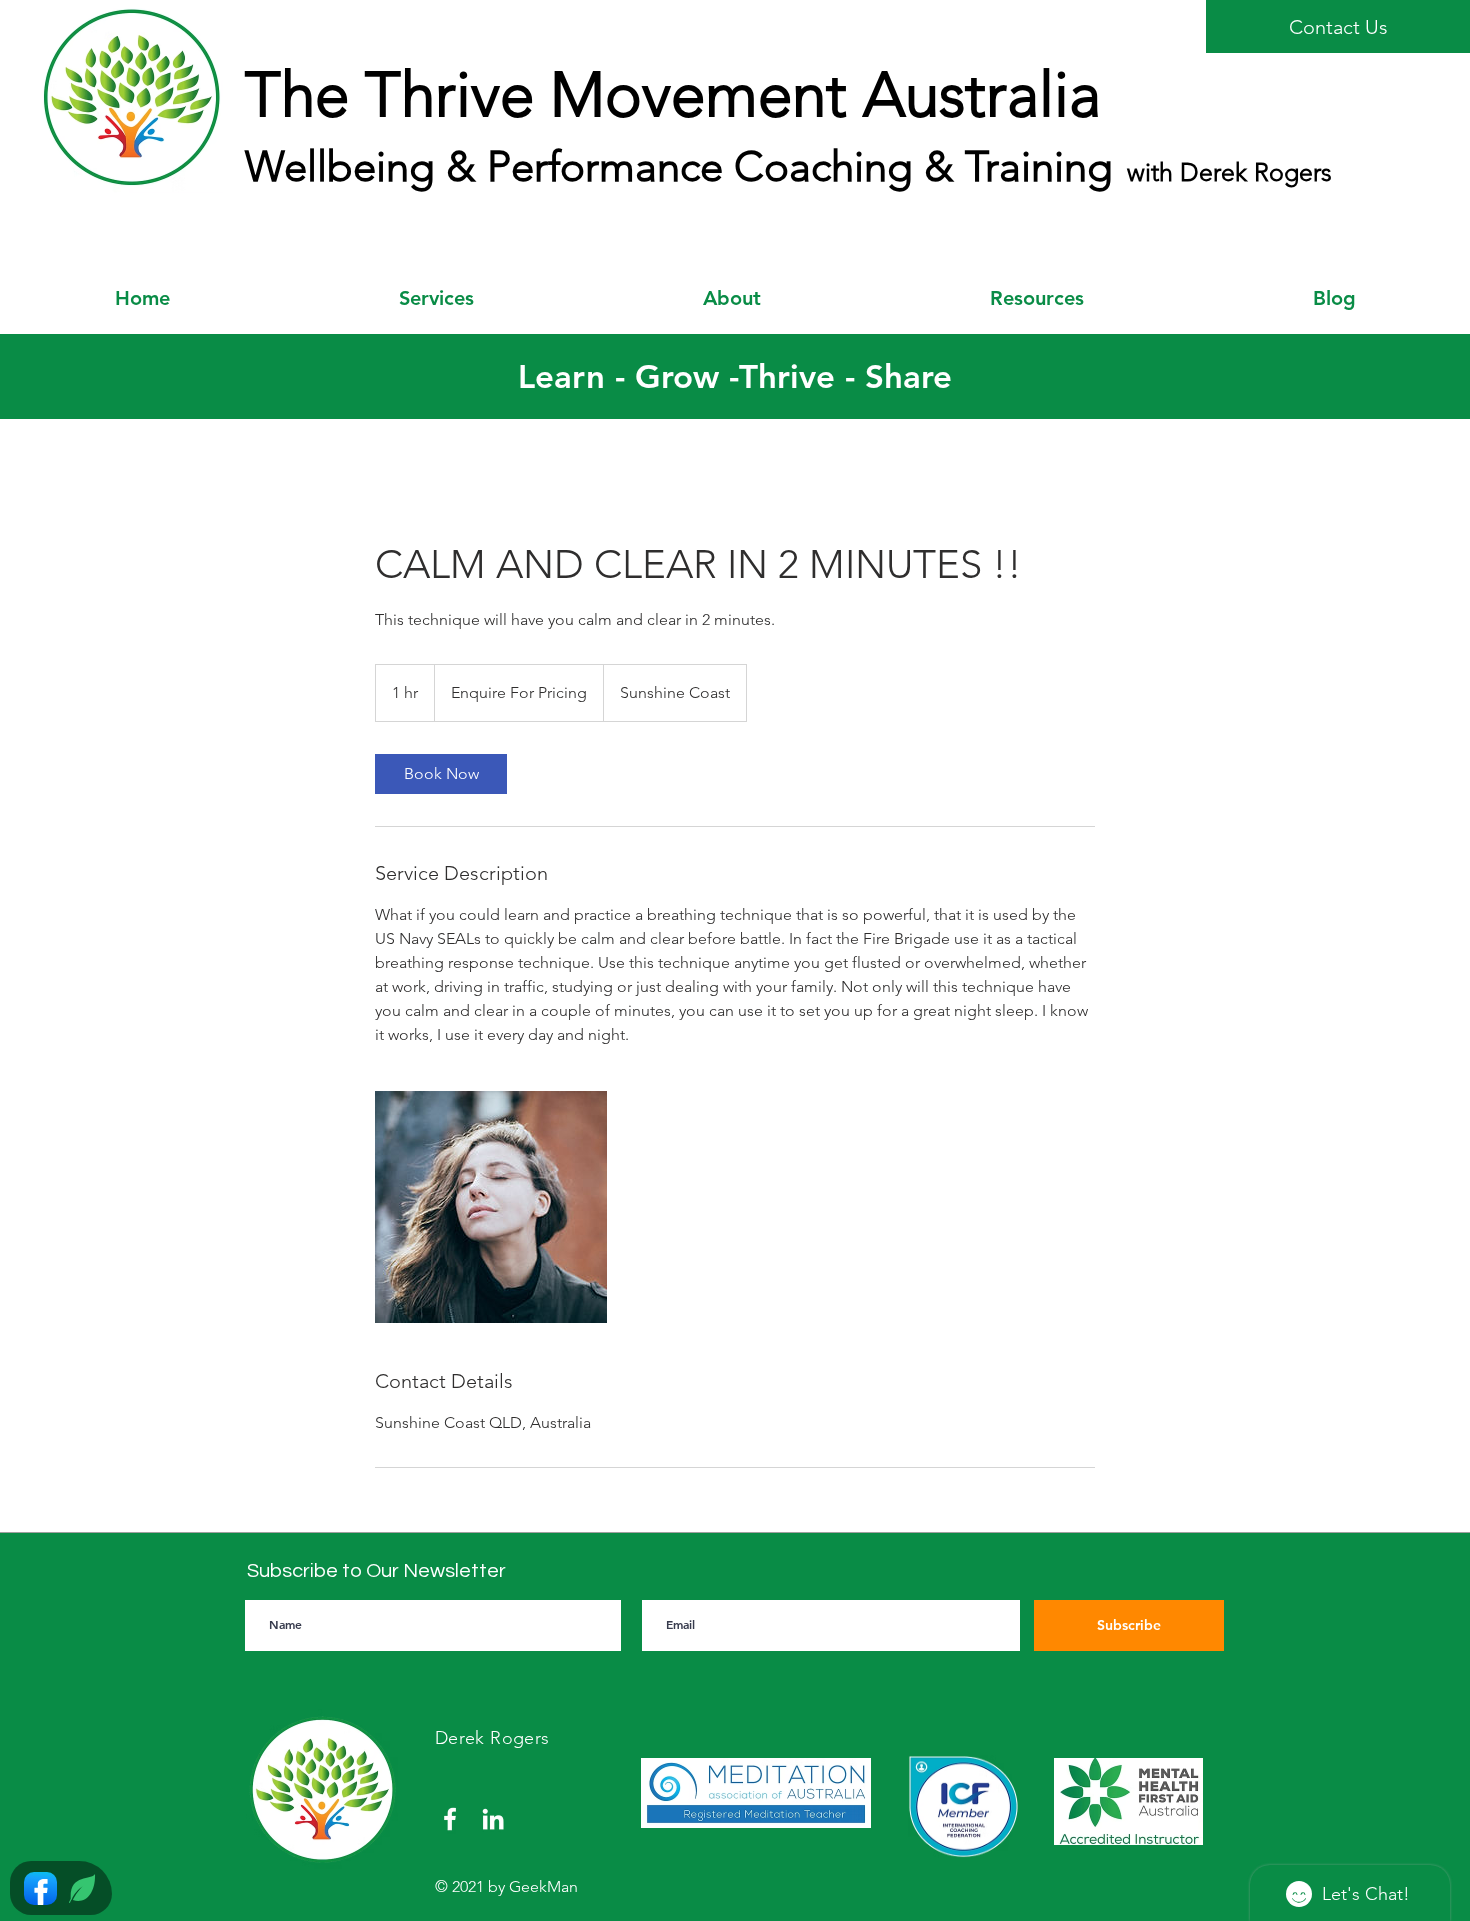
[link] (441, 774)
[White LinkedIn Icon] (493, 1819)
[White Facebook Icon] (450, 1819)
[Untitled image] (491, 1207)
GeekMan (543, 1886)
